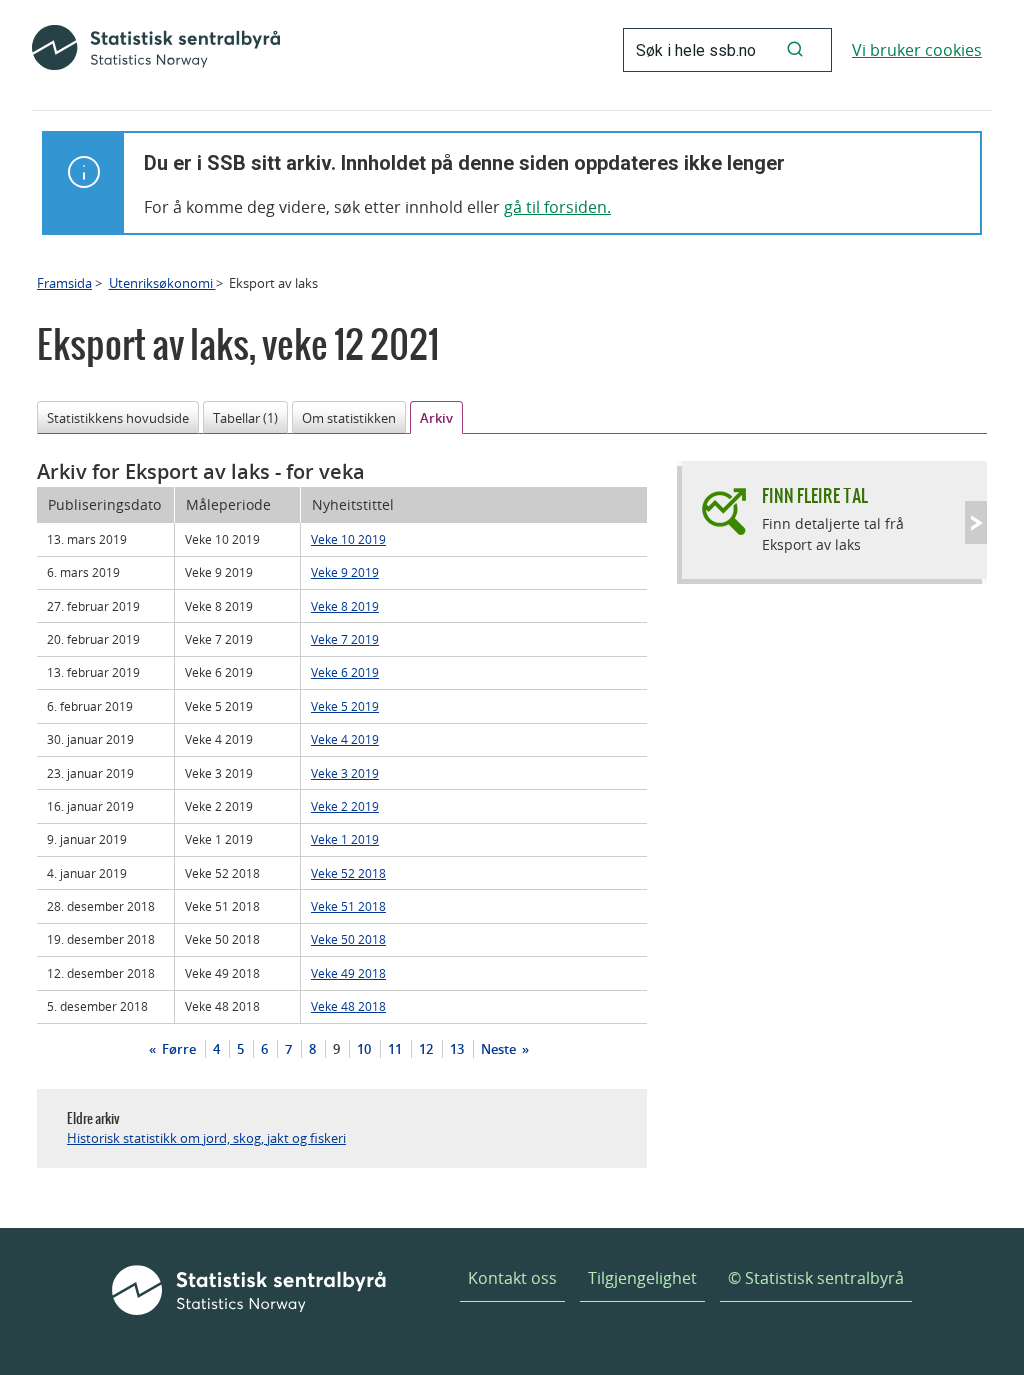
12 (426, 1049)
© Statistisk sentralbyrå (816, 1278)
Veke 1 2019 (345, 839)
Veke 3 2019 (345, 773)
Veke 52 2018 (348, 873)
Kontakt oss (512, 1278)
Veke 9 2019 (345, 572)
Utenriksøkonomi (162, 283)
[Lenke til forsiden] (156, 50)
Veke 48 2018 (348, 1006)
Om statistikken (349, 418)
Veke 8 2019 (345, 606)
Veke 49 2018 (348, 973)
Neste (500, 1049)
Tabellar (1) (245, 418)
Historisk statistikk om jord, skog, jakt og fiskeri (206, 1138)
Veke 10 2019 (348, 539)
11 (395, 1049)
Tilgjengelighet (642, 1278)
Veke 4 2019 (345, 739)
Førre (177, 1049)
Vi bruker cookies (917, 50)
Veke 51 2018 (348, 906)
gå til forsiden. (557, 207)
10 (364, 1049)
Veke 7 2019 (345, 639)
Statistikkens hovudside (118, 418)
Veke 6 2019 (345, 672)
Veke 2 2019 (345, 806)
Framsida (64, 283)
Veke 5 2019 (345, 706)
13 (457, 1049)
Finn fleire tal (815, 495)
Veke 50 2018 (348, 939)
